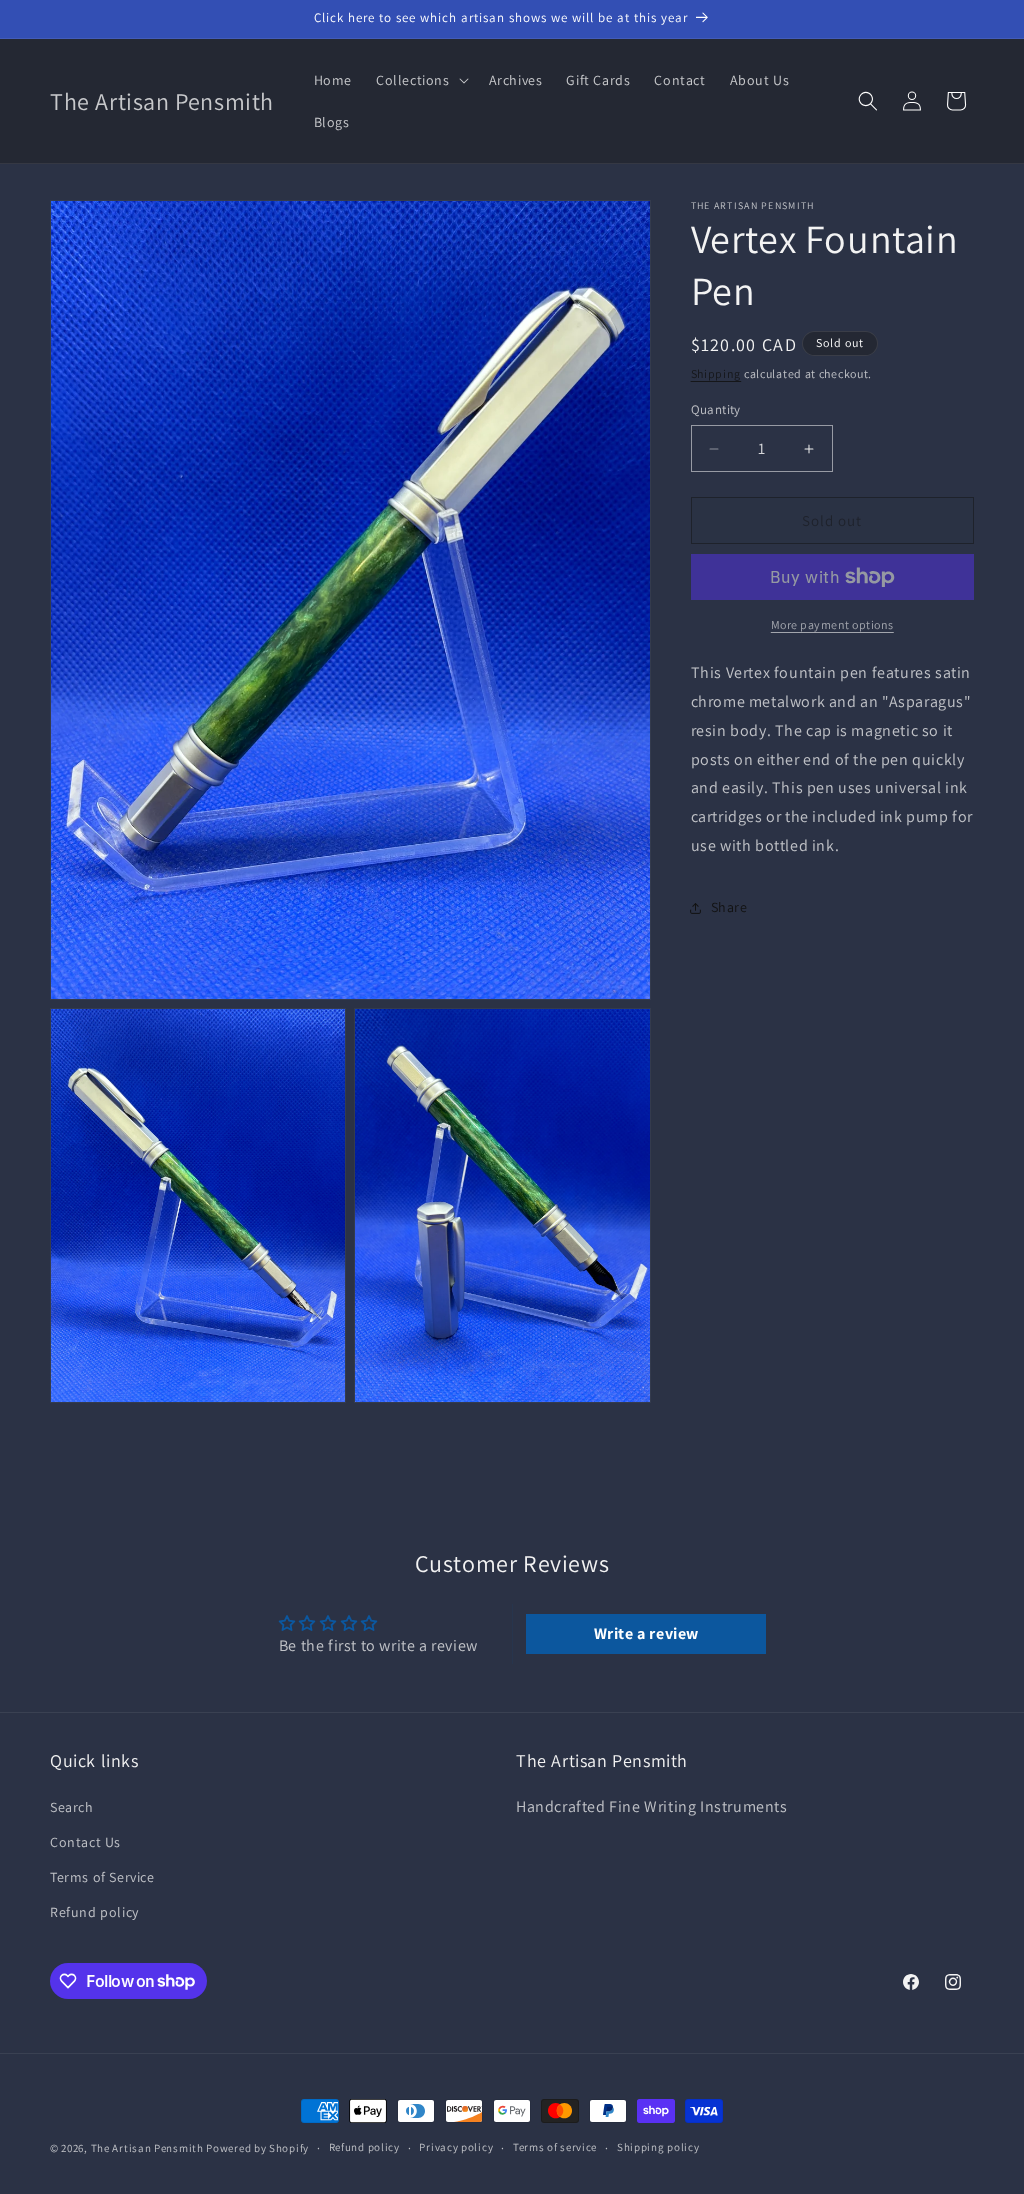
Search (72, 1807)
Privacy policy (456, 2147)
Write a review (646, 1633)
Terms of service (555, 2147)
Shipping (716, 373)
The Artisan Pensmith (147, 2148)
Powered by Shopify (257, 2148)
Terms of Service (102, 1877)
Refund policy (94, 1912)
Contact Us (85, 1842)
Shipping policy (658, 2147)
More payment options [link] (832, 624)
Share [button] (729, 907)
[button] (420, 80)
